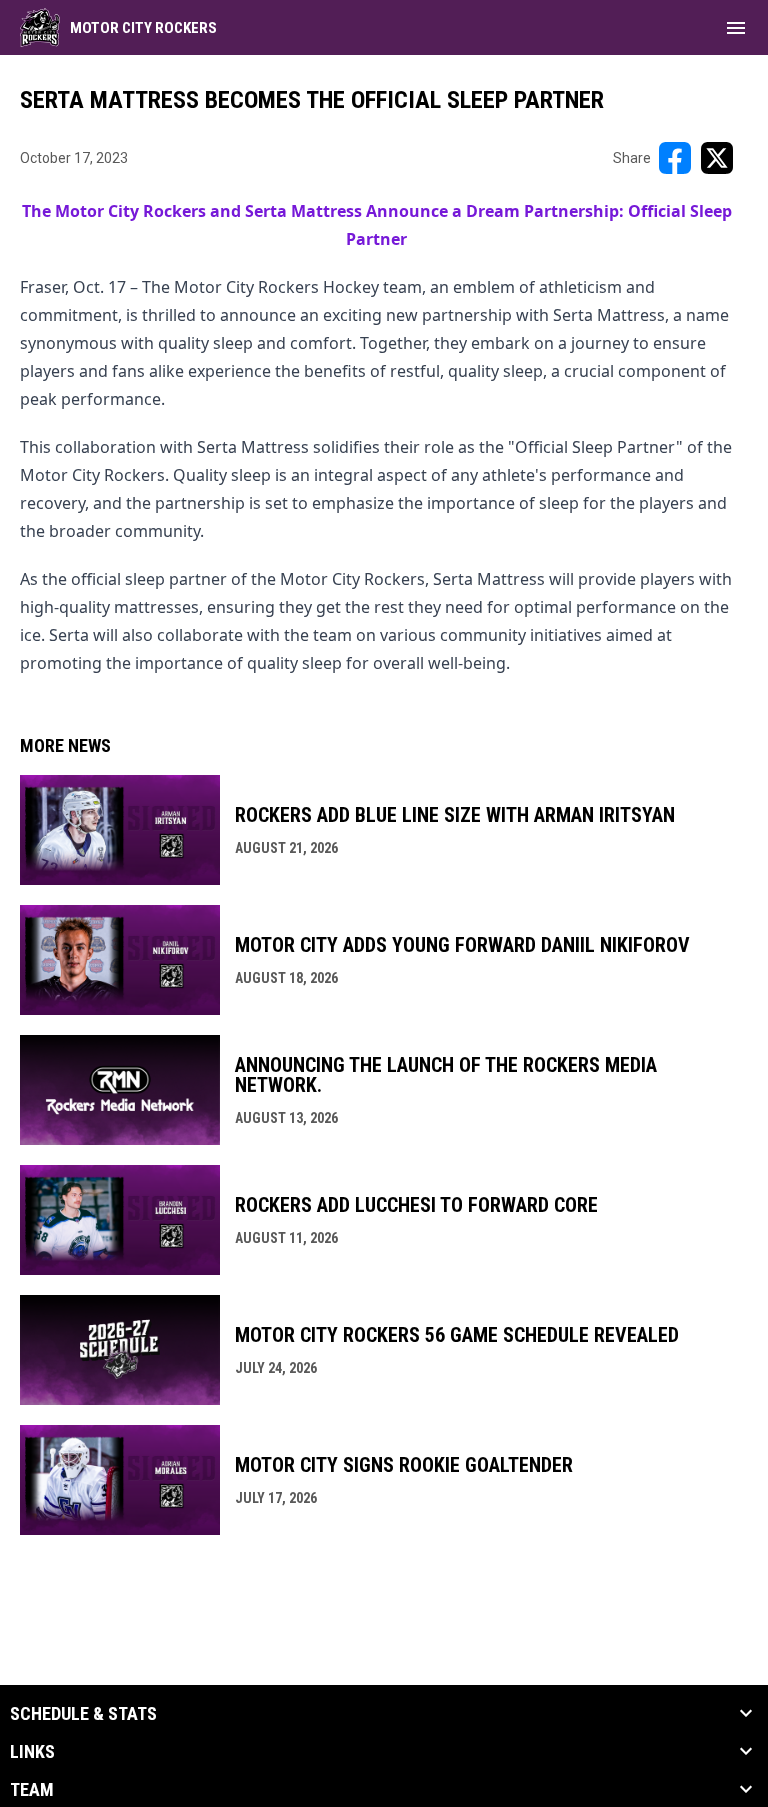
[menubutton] (736, 28)
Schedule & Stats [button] (83, 1714)
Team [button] (32, 1790)
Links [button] (32, 1752)
